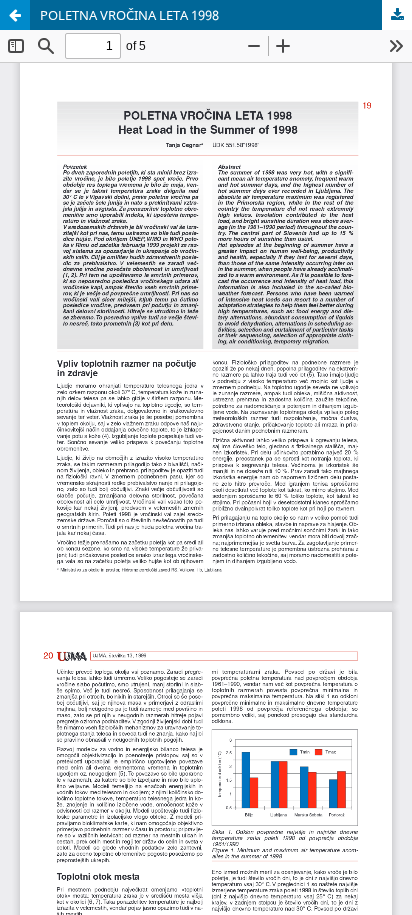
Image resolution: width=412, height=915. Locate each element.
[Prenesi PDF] (397, 15)
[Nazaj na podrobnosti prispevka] (15, 15)
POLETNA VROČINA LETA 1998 (129, 15)
